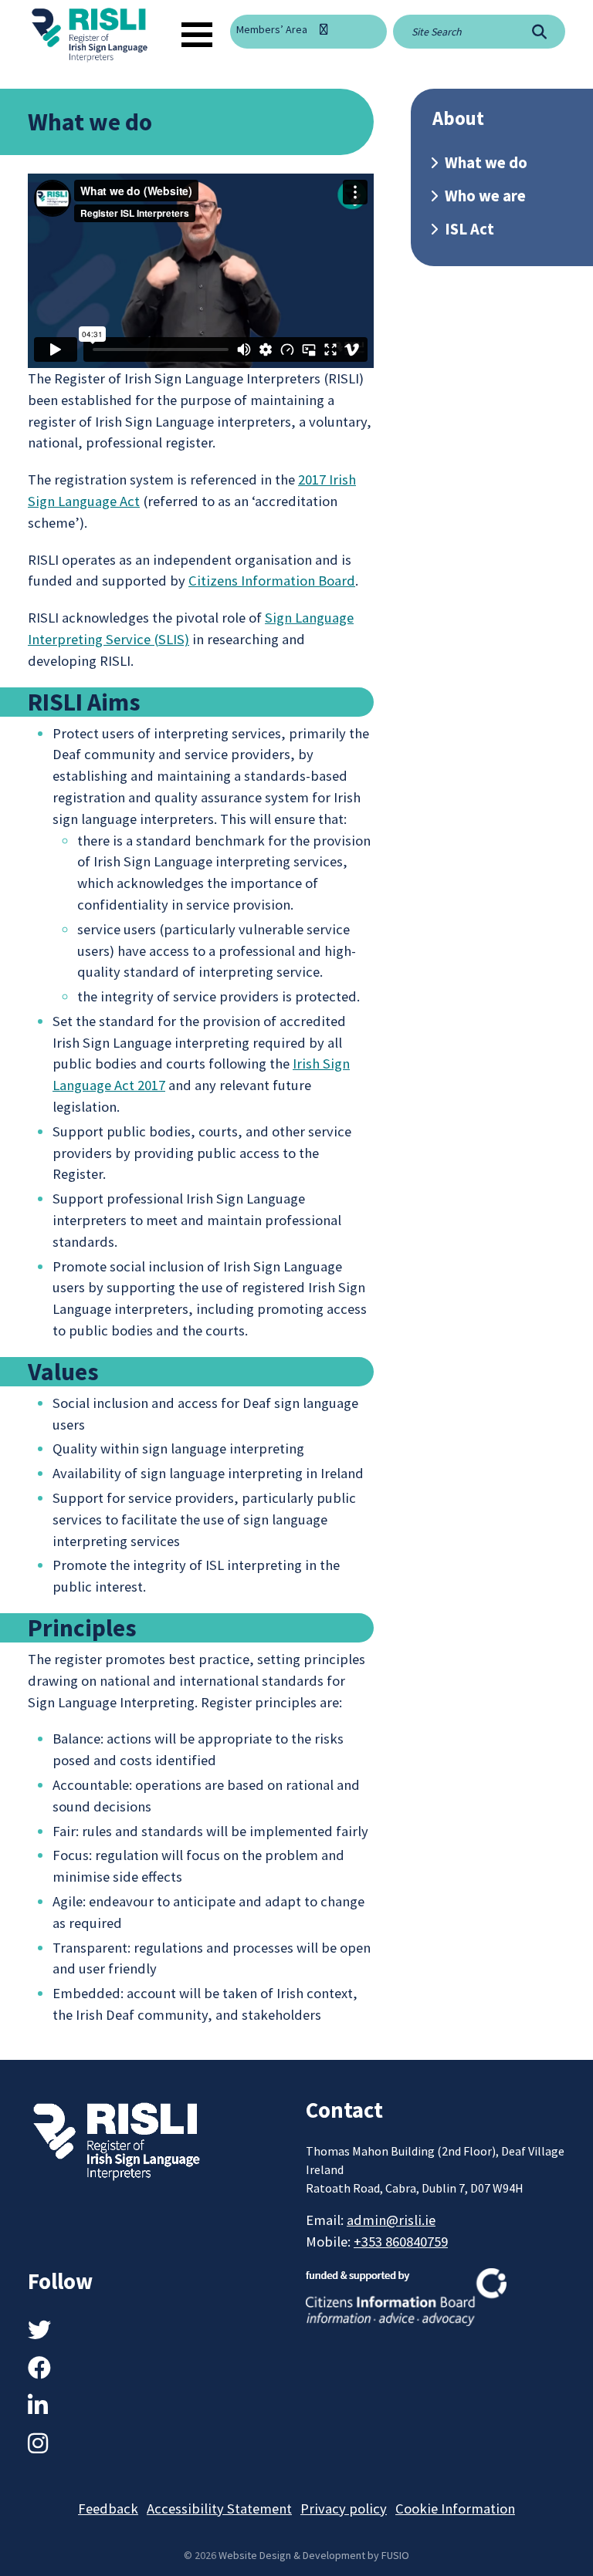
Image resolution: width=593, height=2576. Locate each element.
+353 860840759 (401, 2242)
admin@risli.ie (391, 2220)
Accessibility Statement (219, 2508)
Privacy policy (344, 2508)
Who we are (485, 196)
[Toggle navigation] (197, 35)
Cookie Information (455, 2508)
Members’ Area (272, 29)
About (458, 118)
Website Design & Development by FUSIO (314, 2555)
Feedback (108, 2508)
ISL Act (469, 229)
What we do (486, 163)
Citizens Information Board (272, 581)
